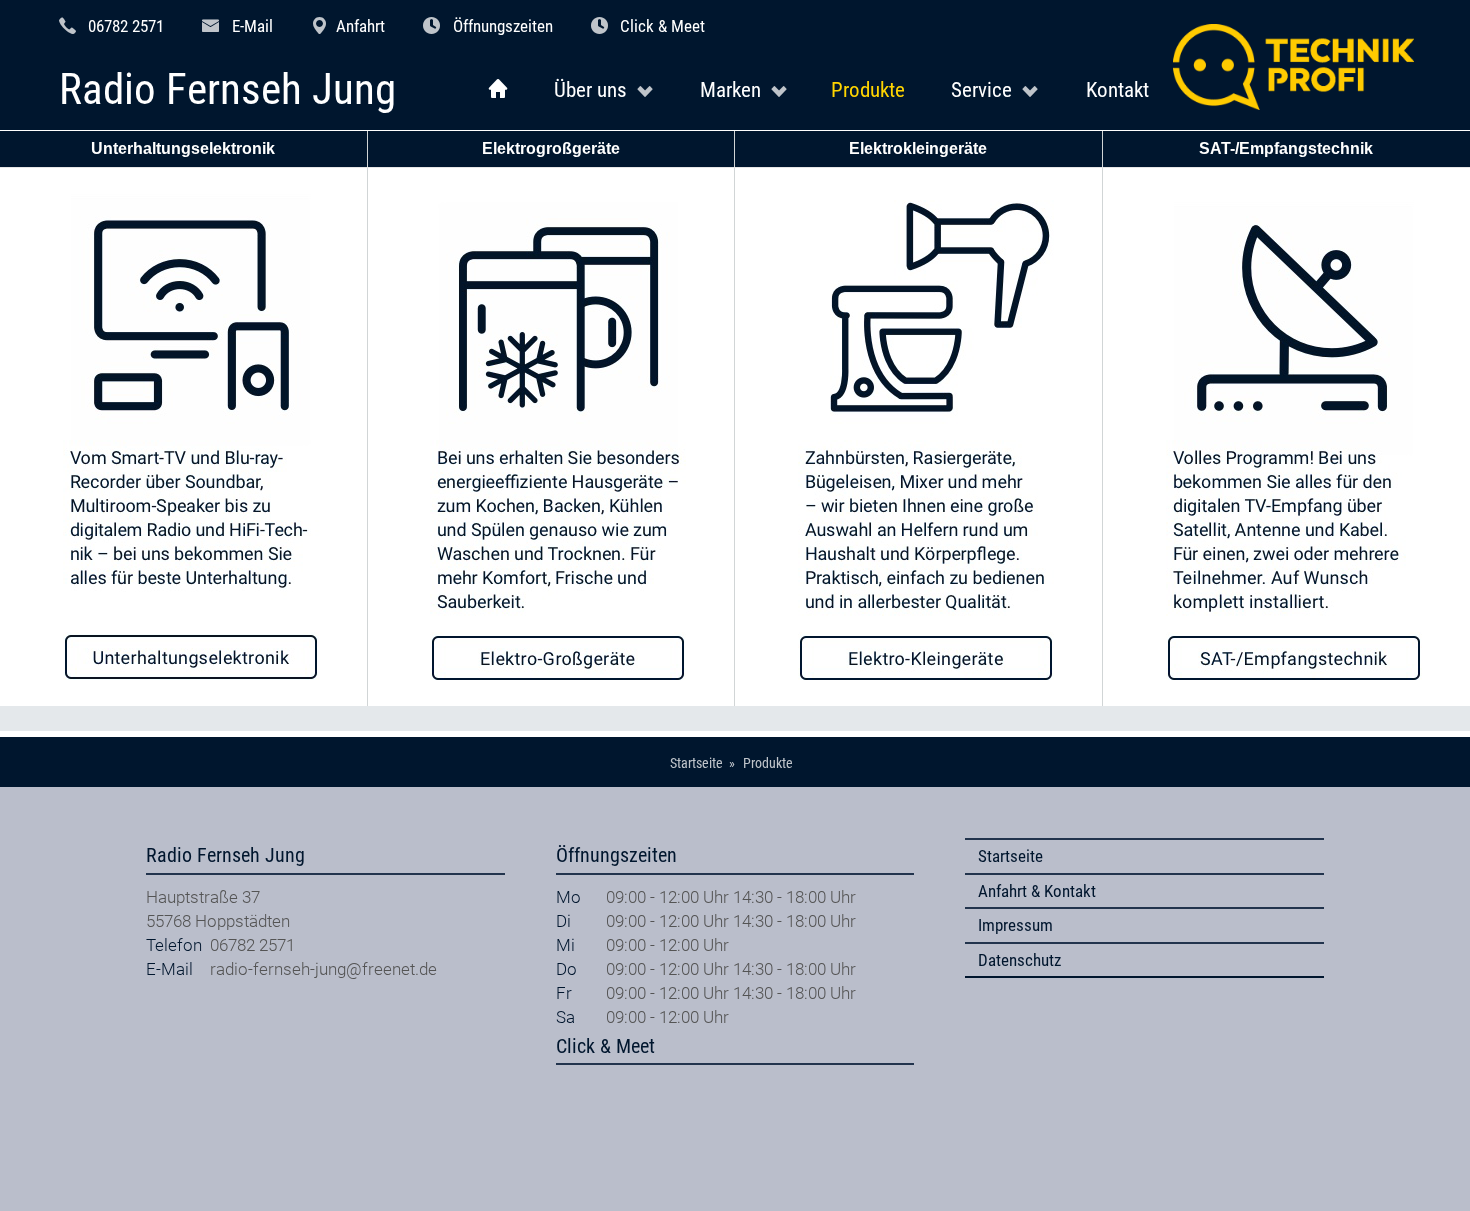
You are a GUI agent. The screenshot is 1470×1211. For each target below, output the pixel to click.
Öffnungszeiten (503, 26)
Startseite (1010, 856)
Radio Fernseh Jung (227, 90)
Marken (730, 89)
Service (981, 89)
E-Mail (252, 26)
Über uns (590, 89)
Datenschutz (1019, 960)
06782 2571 (126, 26)
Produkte (868, 89)
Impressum (1015, 925)
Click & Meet (662, 26)
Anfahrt (360, 26)
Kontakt (1117, 89)
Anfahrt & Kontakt (1037, 891)
